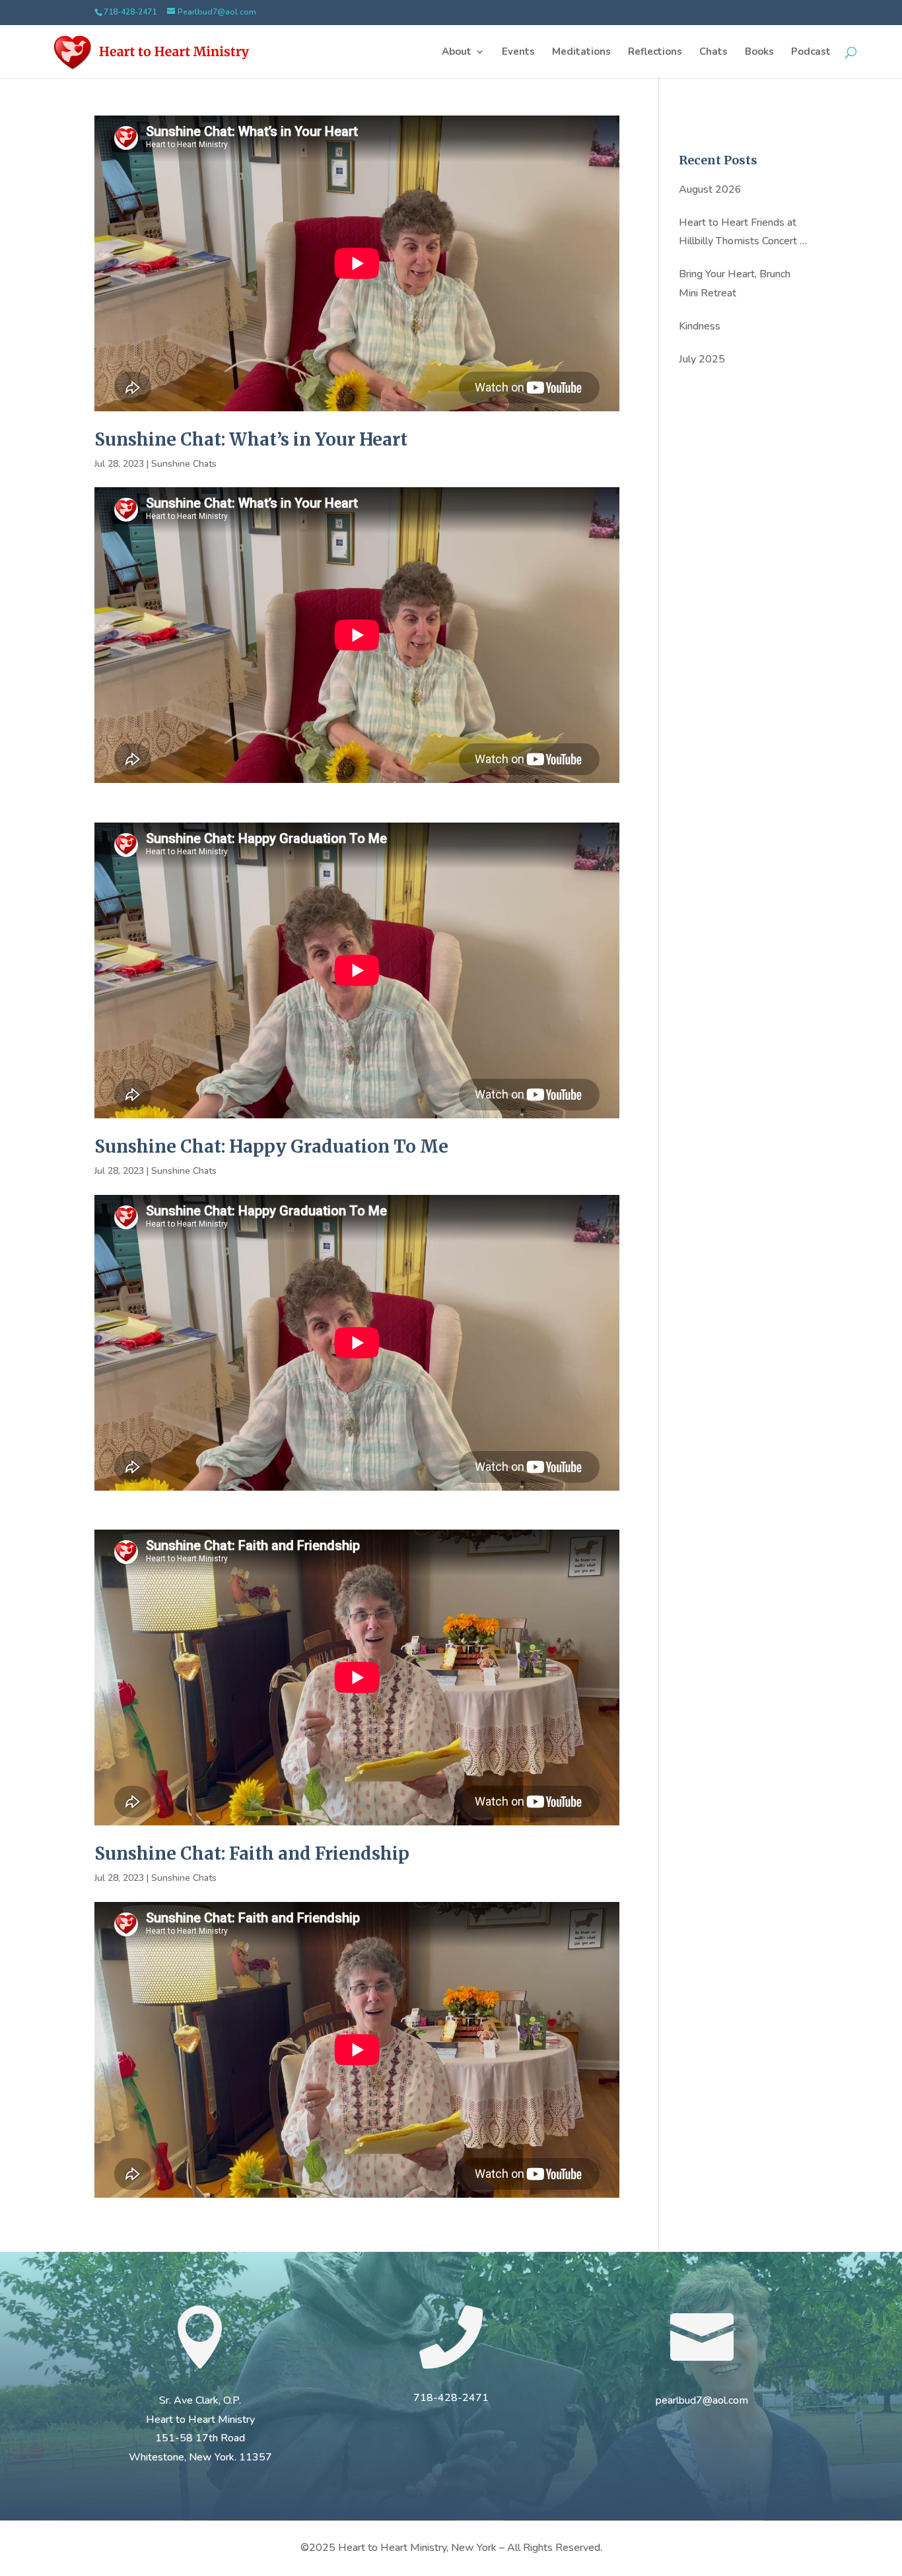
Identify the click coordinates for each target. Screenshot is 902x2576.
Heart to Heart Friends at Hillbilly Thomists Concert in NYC (743, 233)
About (457, 52)
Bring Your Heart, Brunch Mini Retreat (735, 284)
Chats (713, 52)
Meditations (581, 52)
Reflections (655, 52)
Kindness (700, 326)
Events (518, 52)
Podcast (811, 52)
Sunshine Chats (184, 464)
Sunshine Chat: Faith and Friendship (252, 1853)
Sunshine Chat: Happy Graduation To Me (271, 1146)
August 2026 (710, 189)
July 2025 (702, 359)
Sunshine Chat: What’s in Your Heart (251, 439)
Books (759, 52)
